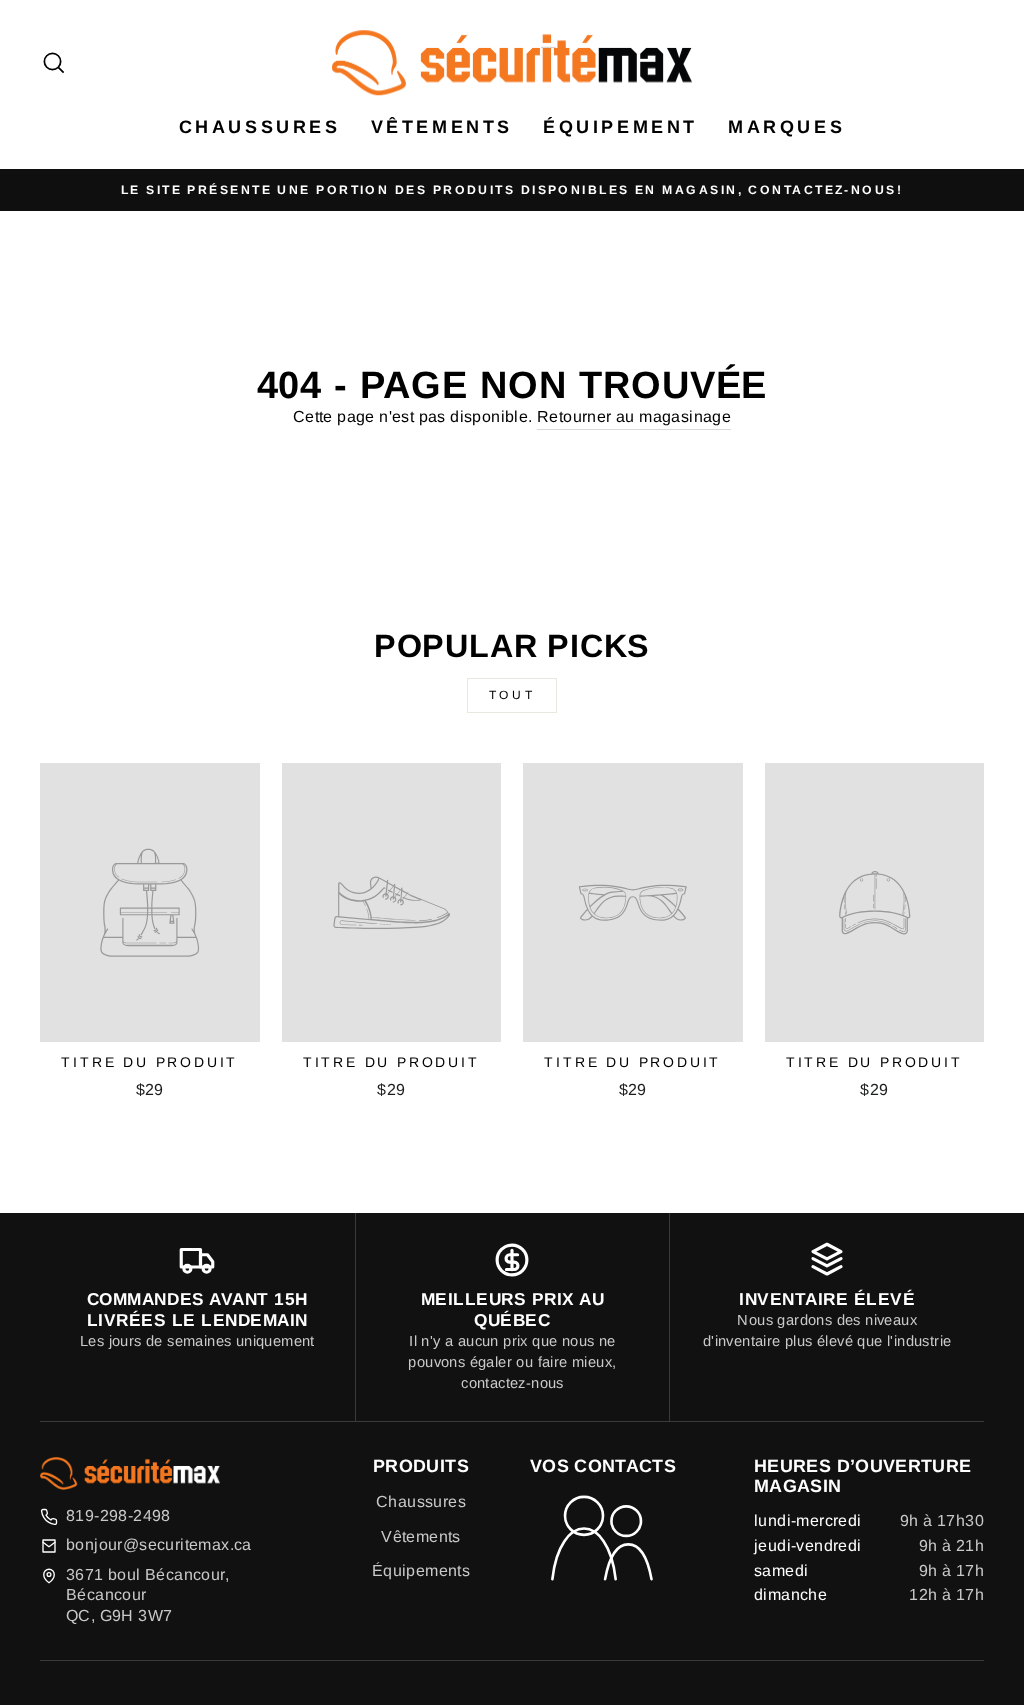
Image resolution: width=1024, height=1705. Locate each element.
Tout (512, 695)
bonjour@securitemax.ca (159, 1544)
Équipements (421, 1570)
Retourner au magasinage (634, 416)
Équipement (620, 127)
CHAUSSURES (260, 127)
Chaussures (421, 1501)
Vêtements (442, 127)
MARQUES (786, 127)
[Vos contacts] (603, 1540)
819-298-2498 (118, 1515)
